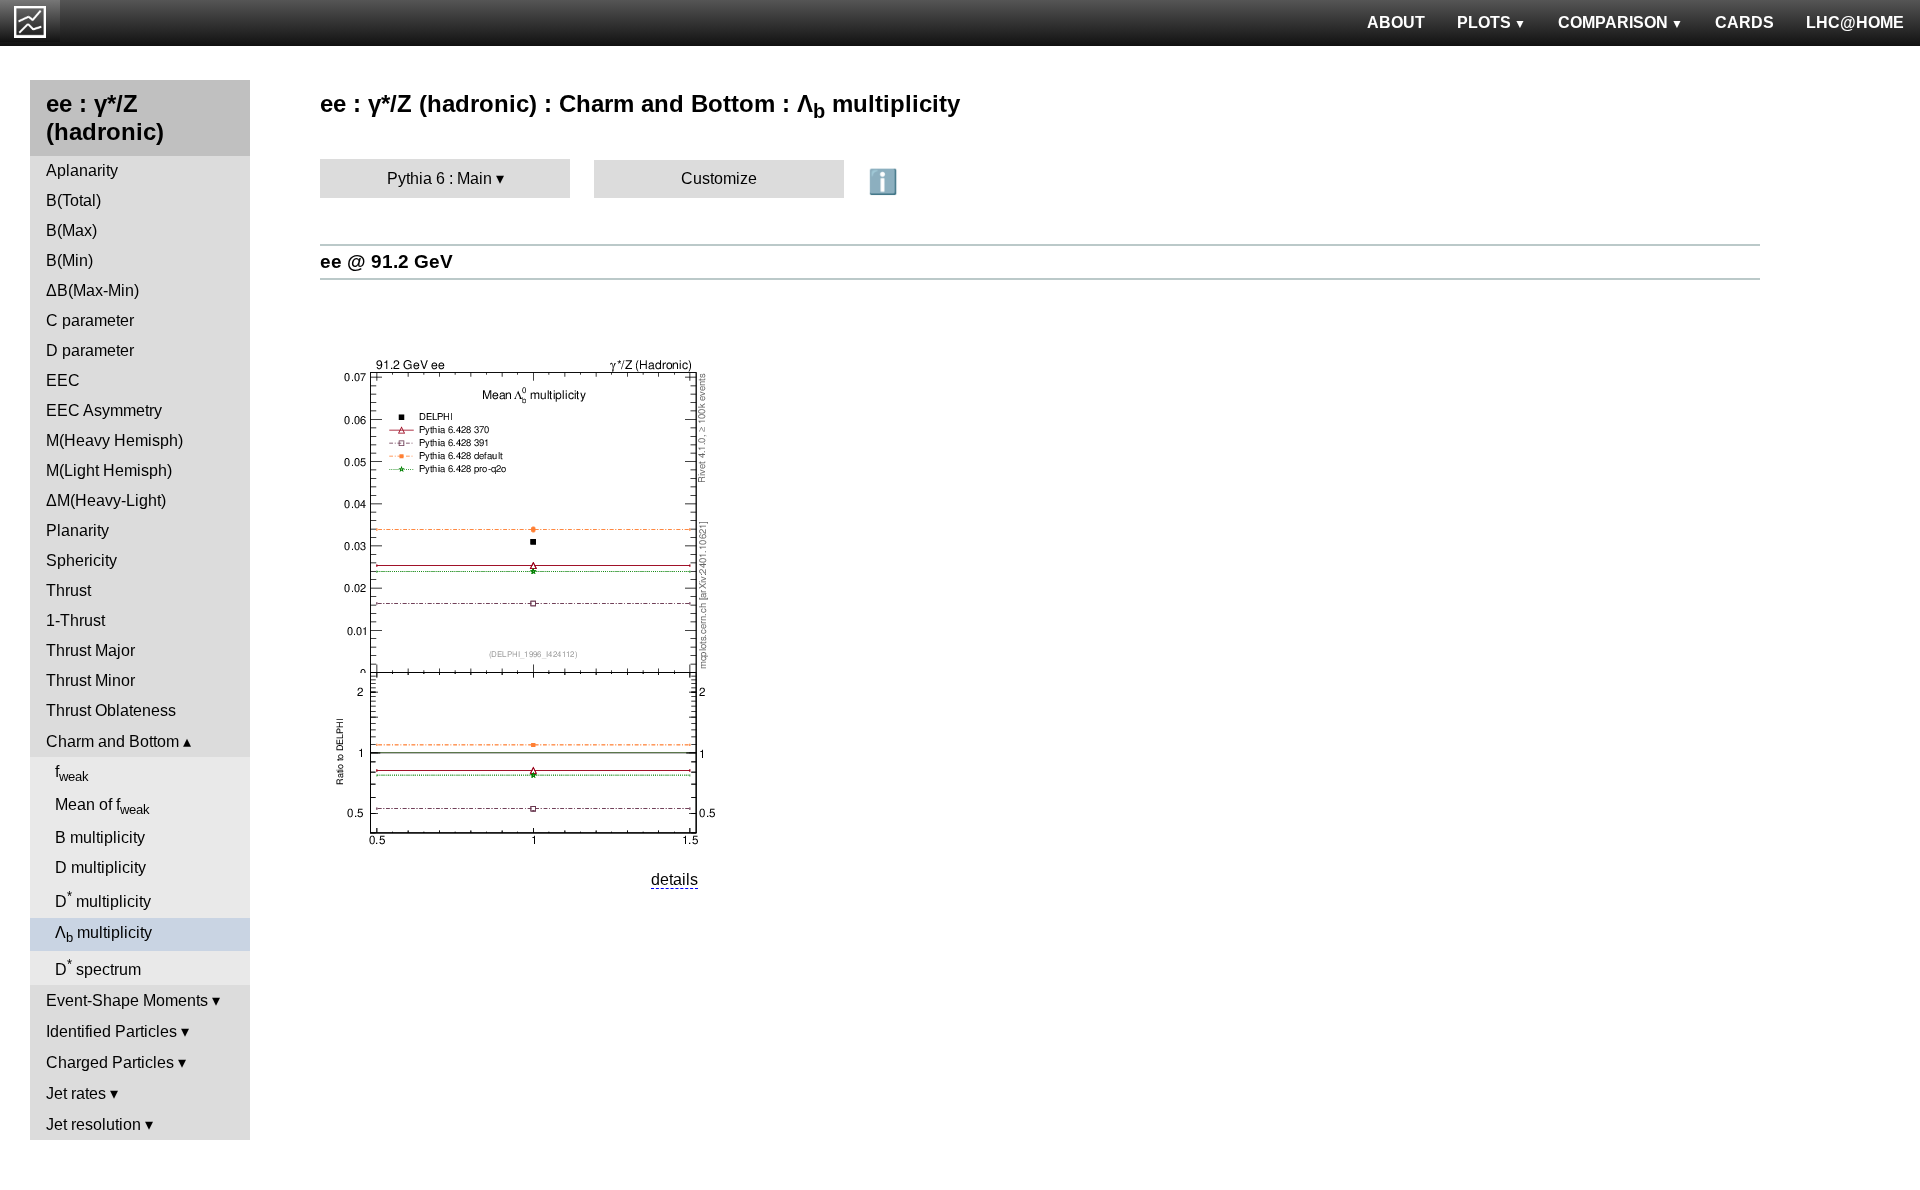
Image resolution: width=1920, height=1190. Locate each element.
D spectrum (98, 967)
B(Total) (73, 200)
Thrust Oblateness (111, 710)
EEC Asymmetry (104, 410)
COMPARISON (1613, 22)
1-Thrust (75, 620)
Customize (719, 178)
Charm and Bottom (112, 741)
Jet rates (76, 1093)
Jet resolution (93, 1124)
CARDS (1744, 22)
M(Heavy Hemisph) (114, 440)
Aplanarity (82, 170)
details (674, 879)
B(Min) (69, 260)
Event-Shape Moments (127, 1000)
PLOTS (1484, 22)
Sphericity (81, 560)
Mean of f (102, 806)
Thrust (68, 590)
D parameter (90, 350)
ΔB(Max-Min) (92, 290)
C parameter (90, 320)
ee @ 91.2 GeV (386, 261)
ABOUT (1396, 22)
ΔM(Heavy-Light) (106, 500)
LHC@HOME (1855, 22)
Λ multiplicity (103, 934)
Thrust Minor (90, 680)
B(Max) (71, 230)
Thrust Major (90, 650)
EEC (63, 380)
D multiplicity (100, 867)
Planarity (77, 530)
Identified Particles (111, 1031)
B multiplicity (100, 837)
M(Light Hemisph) (109, 470)
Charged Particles (110, 1062)
